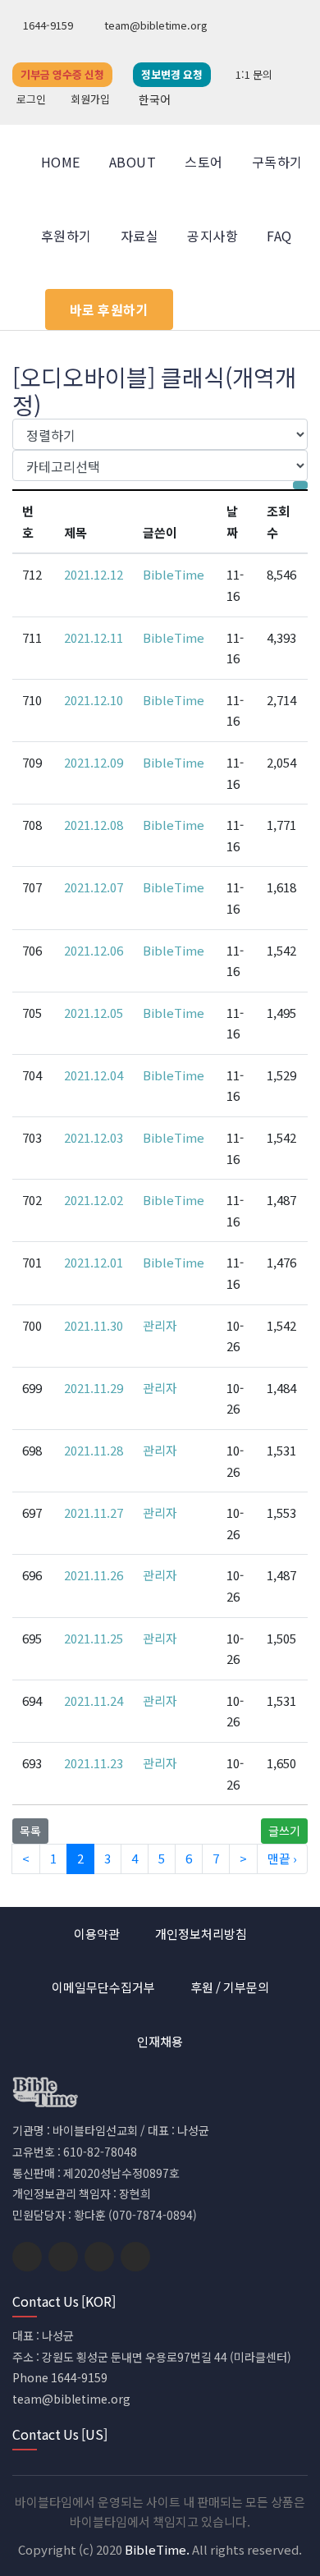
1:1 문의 (254, 74)
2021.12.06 (94, 950)
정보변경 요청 (172, 74)
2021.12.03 (94, 1137)
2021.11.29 (94, 1388)
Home (61, 162)
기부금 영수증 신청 (62, 74)
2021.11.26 (94, 1575)
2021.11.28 (94, 1450)
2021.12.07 (94, 887)
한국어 (155, 99)
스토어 (203, 162)
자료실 (139, 236)
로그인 (31, 99)
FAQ (279, 236)
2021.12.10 (94, 700)
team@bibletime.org (155, 25)
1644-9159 (47, 25)
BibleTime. (157, 2549)
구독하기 (277, 162)
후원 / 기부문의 (230, 1987)
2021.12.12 (94, 574)
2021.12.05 (94, 1013)
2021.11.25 (94, 1638)
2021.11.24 (94, 1701)
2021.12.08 (94, 825)
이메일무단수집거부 (103, 1987)
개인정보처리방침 (201, 1934)
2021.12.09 (94, 762)
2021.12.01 (94, 1262)
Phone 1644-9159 (60, 2377)
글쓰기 (284, 1831)
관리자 (160, 1325)
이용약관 (97, 1934)
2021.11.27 (94, 1513)
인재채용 (160, 2041)
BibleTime (174, 574)
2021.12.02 (94, 1200)
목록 (30, 1831)
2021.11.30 (94, 1325)
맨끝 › (282, 1858)
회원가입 (90, 99)
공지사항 (213, 236)
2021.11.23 (94, 1763)
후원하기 (66, 236)
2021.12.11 (94, 637)
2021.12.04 (94, 1075)
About (133, 162)
